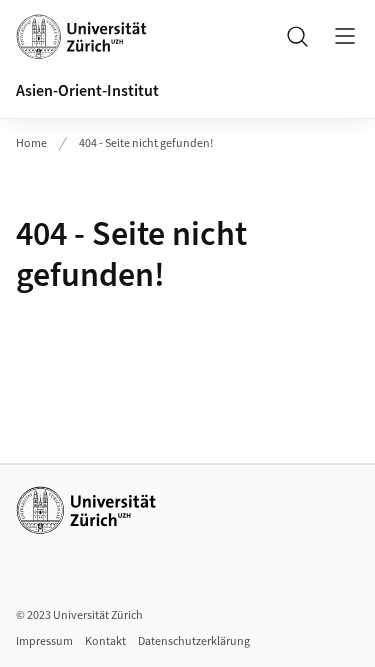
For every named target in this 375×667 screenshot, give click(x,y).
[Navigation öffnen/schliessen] (345, 36)
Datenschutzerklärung (194, 641)
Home (31, 143)
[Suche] (297, 36)
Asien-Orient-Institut (87, 91)
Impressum (44, 641)
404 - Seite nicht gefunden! (146, 143)
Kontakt (105, 641)
